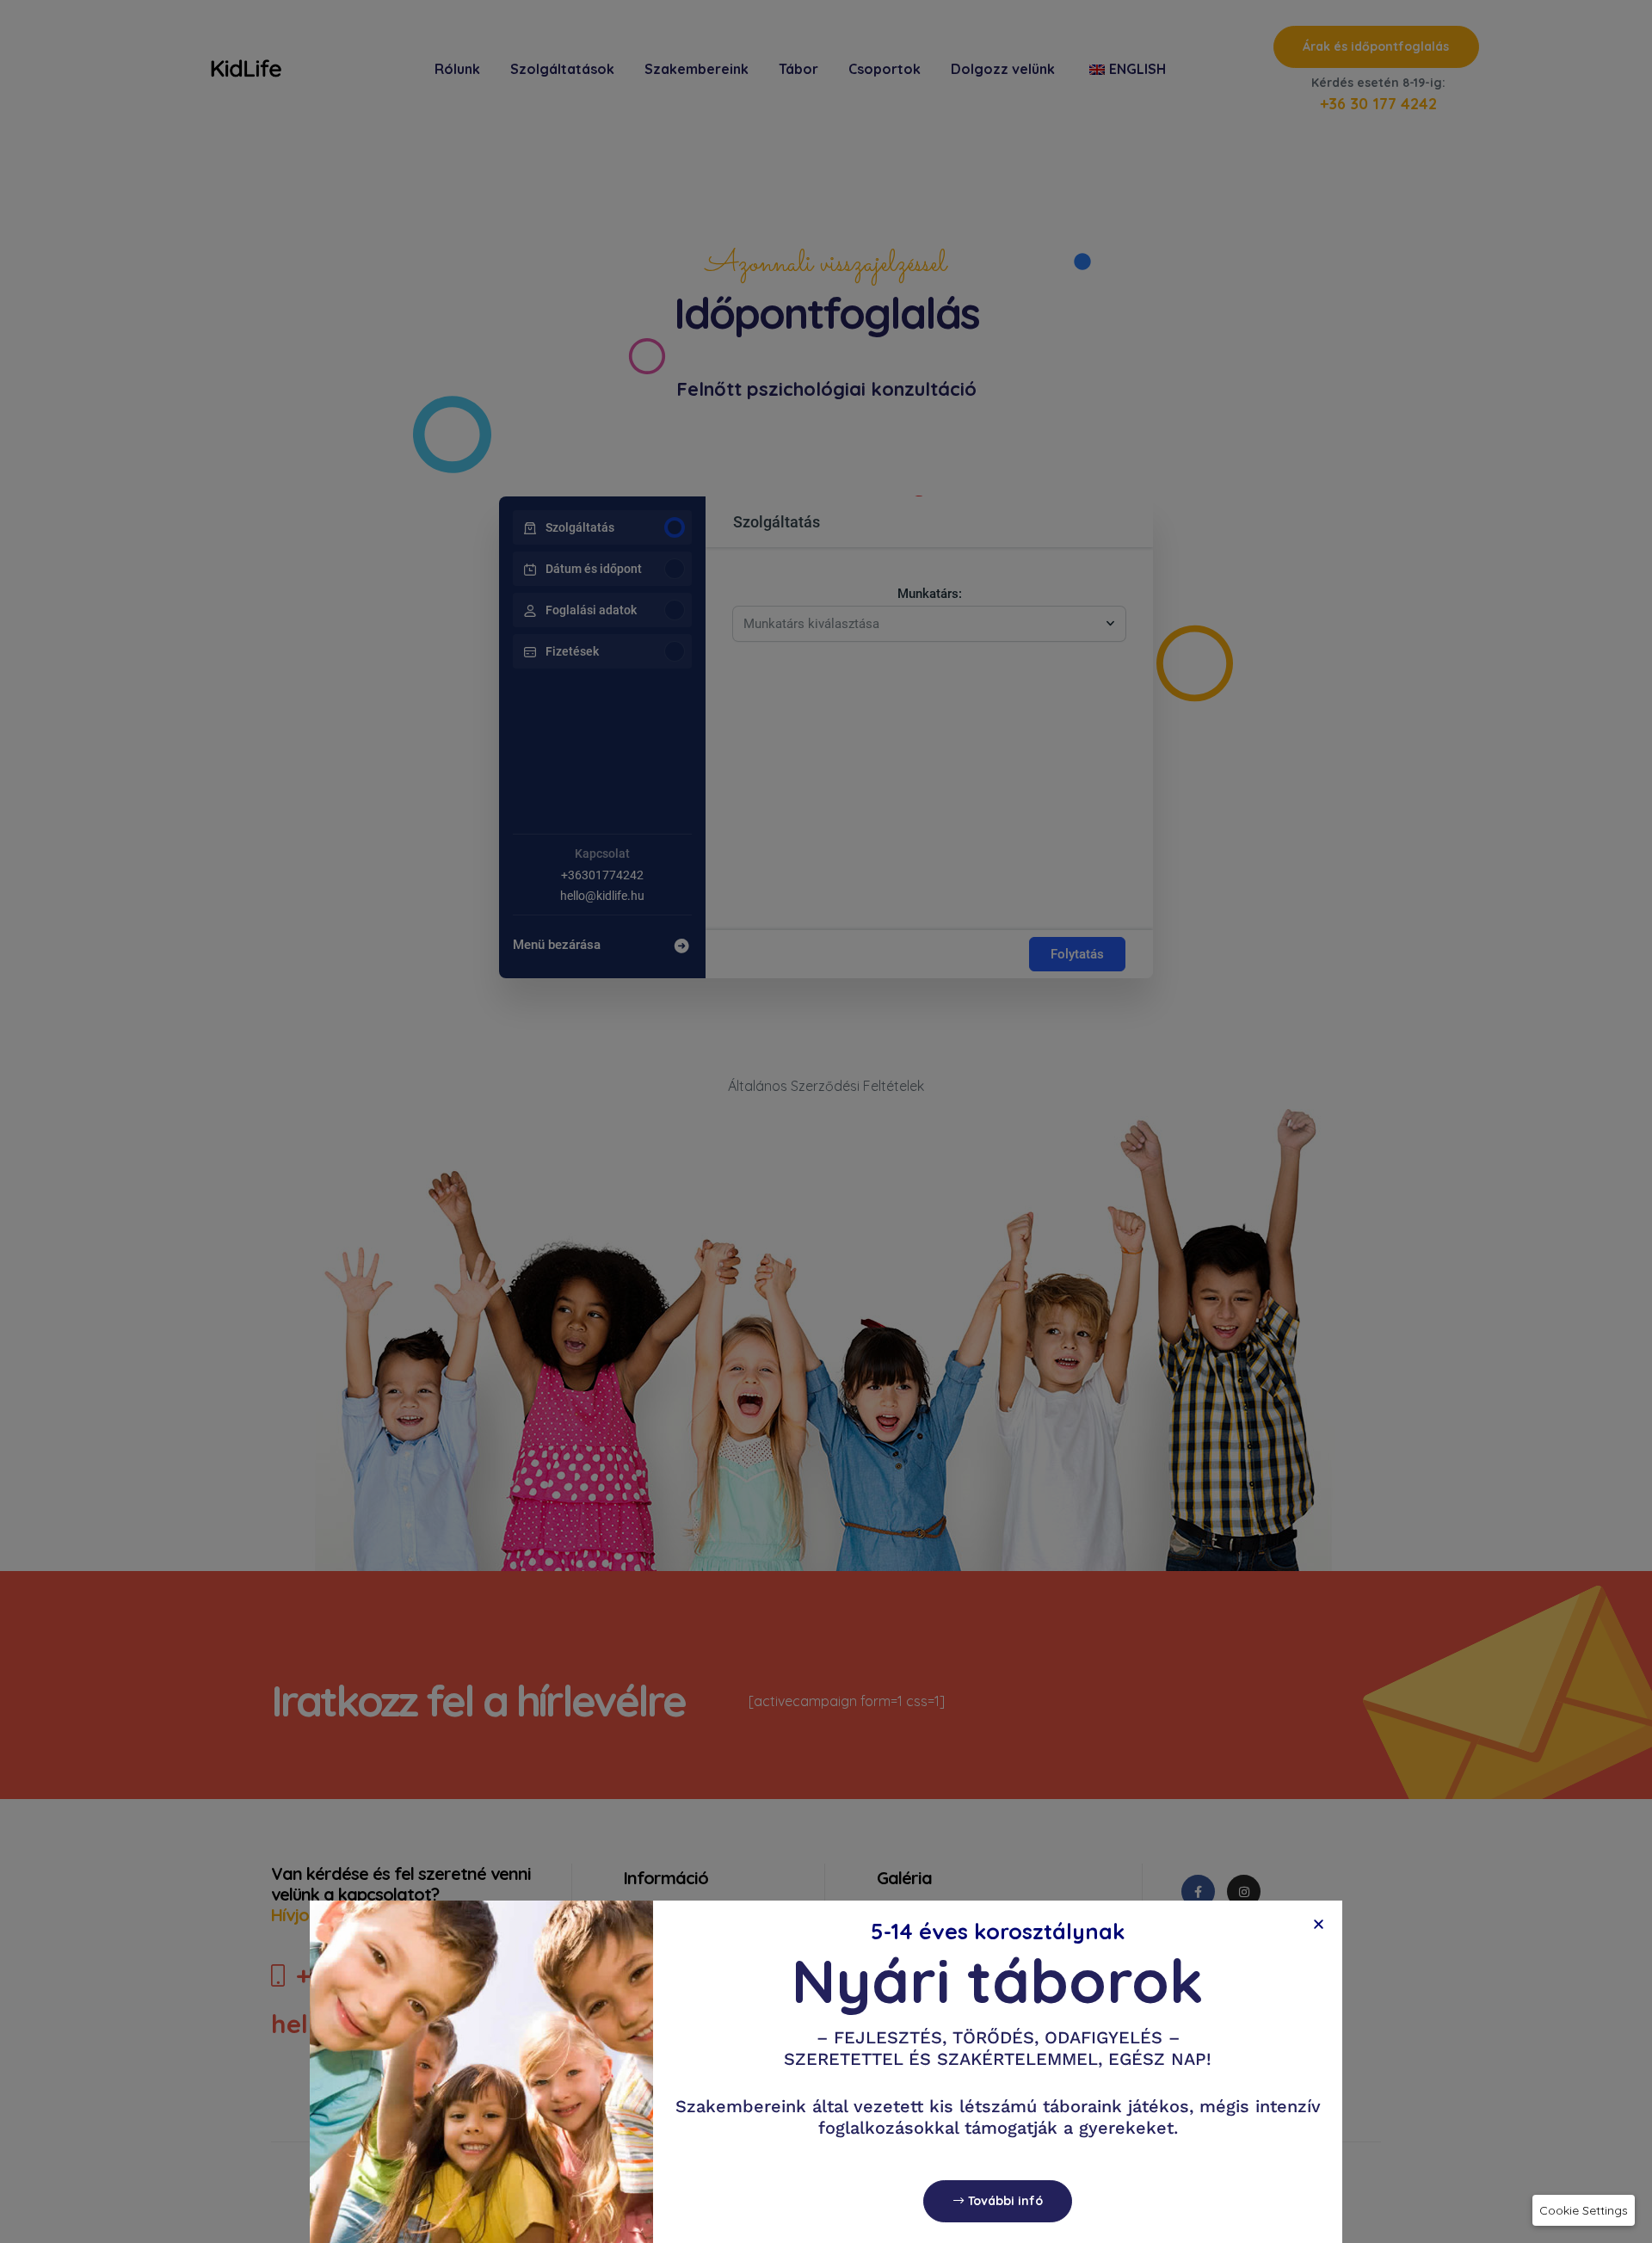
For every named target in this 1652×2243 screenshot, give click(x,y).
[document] (826, 1121)
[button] (1584, 2210)
